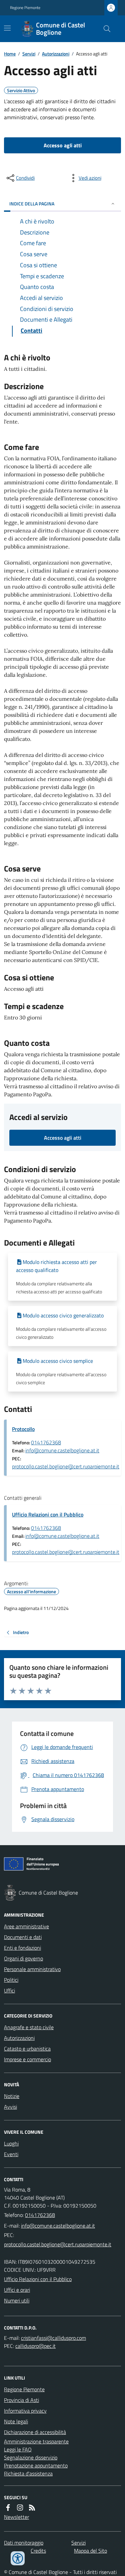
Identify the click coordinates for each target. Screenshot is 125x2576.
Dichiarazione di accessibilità (35, 2432)
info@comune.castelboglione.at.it (62, 1450)
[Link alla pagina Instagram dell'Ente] (20, 2508)
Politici (11, 1980)
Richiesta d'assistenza (28, 2473)
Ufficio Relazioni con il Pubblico (48, 1514)
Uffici (9, 1990)
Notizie (12, 2096)
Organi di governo (23, 1958)
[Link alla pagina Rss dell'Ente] (32, 2508)
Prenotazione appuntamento (36, 2465)
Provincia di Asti (21, 2400)
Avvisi (10, 2107)
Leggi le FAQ (18, 2449)
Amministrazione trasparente (36, 2441)
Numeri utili (17, 2300)
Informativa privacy (25, 2411)
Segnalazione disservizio (31, 2457)
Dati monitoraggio (24, 2543)
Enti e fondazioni (22, 1948)
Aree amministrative (26, 1926)
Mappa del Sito (90, 2551)
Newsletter (16, 2517)
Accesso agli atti (63, 145)
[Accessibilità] (18, 2558)
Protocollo (23, 1429)
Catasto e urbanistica (27, 2049)
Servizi (29, 54)
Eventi (11, 2154)
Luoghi (11, 2143)
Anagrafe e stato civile (29, 2027)
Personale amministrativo (32, 1969)
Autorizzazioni (56, 54)
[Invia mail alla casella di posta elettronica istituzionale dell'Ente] (58, 2226)
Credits (38, 2551)
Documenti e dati (23, 1937)
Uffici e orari (17, 2290)
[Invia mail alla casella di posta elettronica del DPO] (53, 2338)
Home (10, 54)
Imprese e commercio (27, 2059)
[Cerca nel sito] (104, 29)
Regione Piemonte (25, 8)
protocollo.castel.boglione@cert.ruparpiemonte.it (66, 1466)
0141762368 (46, 1442)
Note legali (16, 2421)
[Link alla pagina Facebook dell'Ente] (8, 2508)
